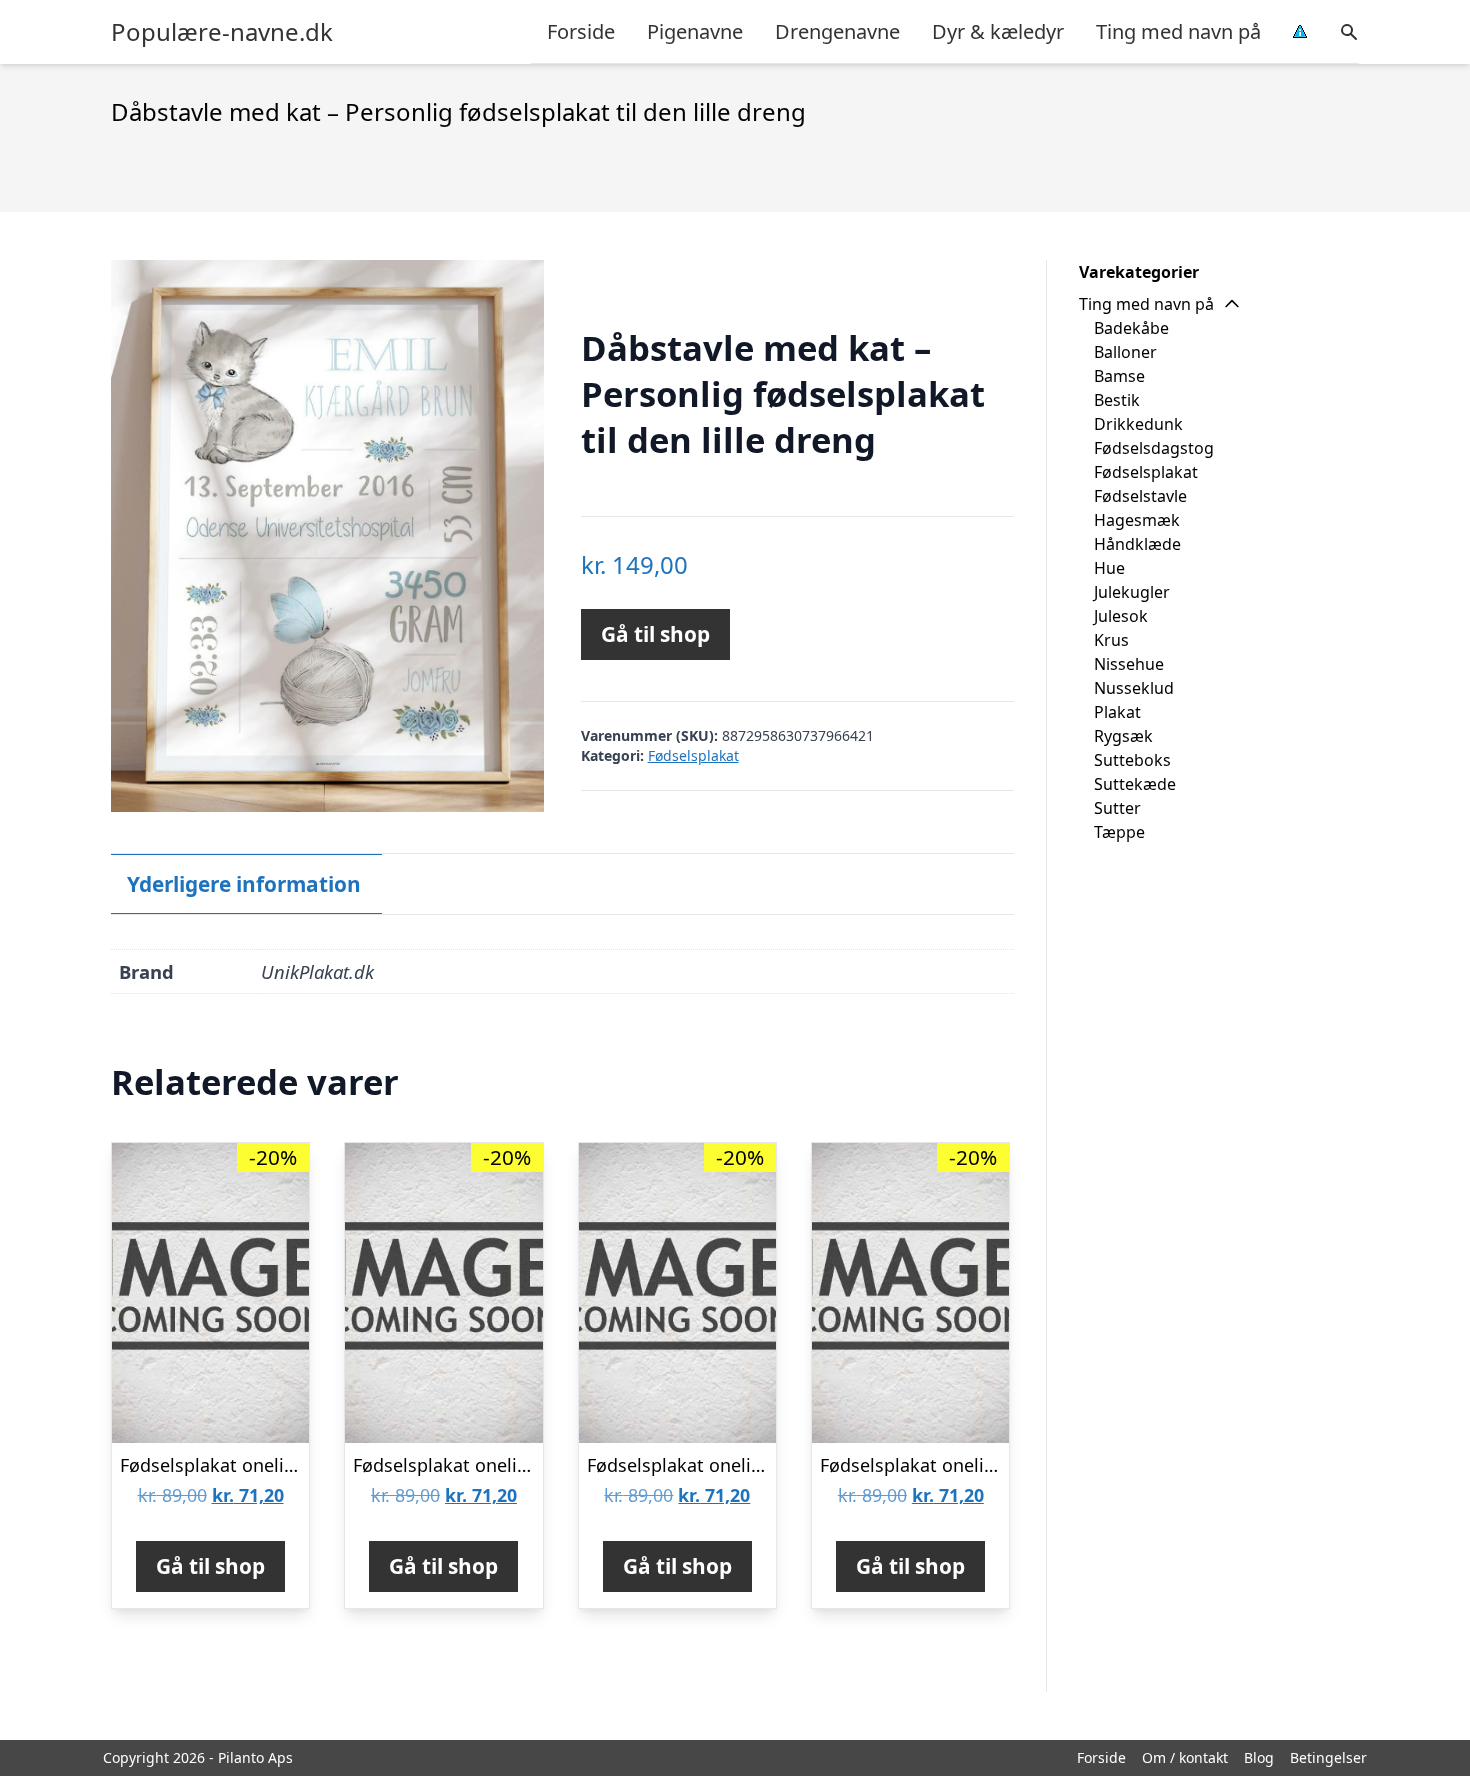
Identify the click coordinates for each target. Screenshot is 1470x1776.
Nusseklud (1134, 688)
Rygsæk (1123, 736)
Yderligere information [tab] (244, 884)
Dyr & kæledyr (998, 31)
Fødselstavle (1140, 496)
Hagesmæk (1137, 520)
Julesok (1121, 616)
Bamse (1119, 376)
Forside (581, 31)
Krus (1111, 640)
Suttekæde (1135, 784)
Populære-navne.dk (222, 32)
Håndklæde (1137, 544)
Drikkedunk (1138, 424)
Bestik (1117, 400)
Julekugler (1132, 592)
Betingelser (1328, 1757)
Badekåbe (1131, 328)
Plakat (1117, 712)
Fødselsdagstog (1154, 448)
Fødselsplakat (693, 755)
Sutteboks (1132, 760)
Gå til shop (655, 634)
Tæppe (1119, 832)
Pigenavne (695, 31)
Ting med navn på (1178, 31)
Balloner (1125, 352)
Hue (1109, 568)
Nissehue (1129, 664)
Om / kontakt (1185, 1757)
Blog (1259, 1757)
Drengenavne (837, 31)
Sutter (1117, 808)
